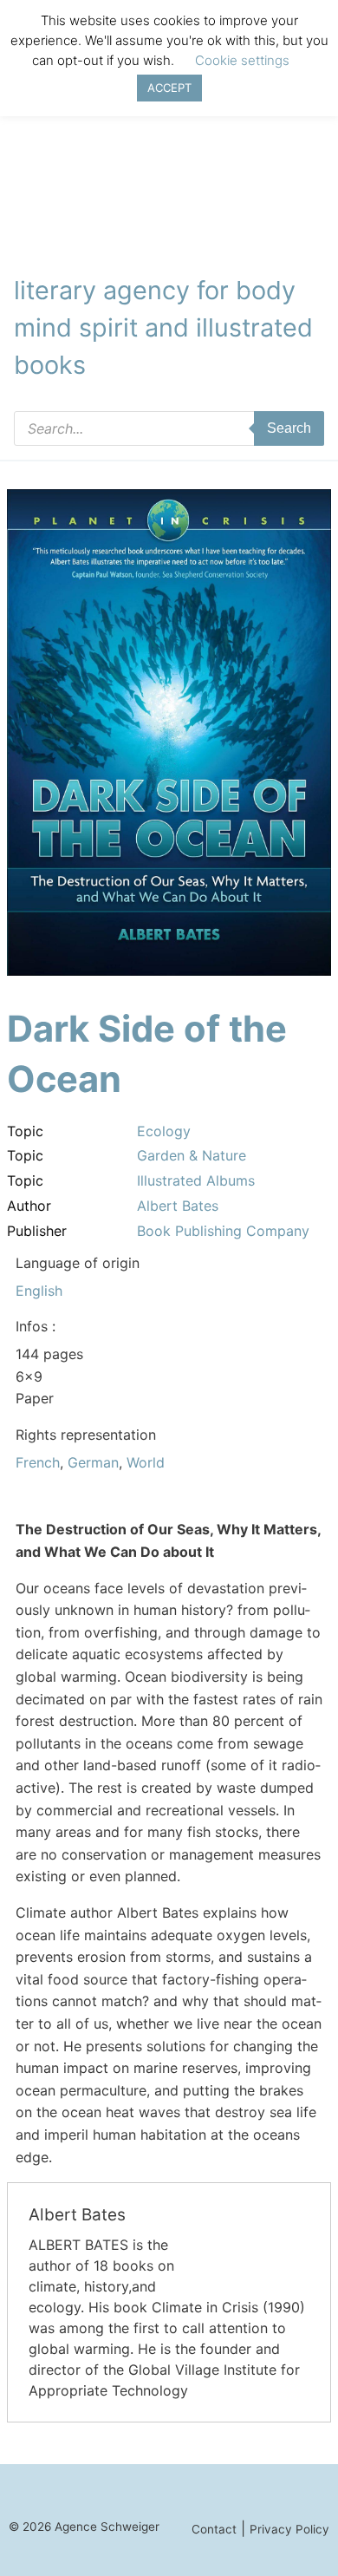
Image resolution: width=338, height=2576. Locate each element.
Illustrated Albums (196, 1180)
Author (29, 1206)
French (38, 1462)
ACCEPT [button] (169, 88)
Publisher (37, 1231)
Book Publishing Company (223, 1231)
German (93, 1462)
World (146, 1462)
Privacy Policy (289, 2529)
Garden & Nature (192, 1155)
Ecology (164, 1131)
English (39, 1291)
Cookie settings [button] (242, 60)
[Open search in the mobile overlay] (169, 428)
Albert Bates (178, 1206)
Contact (214, 2529)
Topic (25, 1131)
